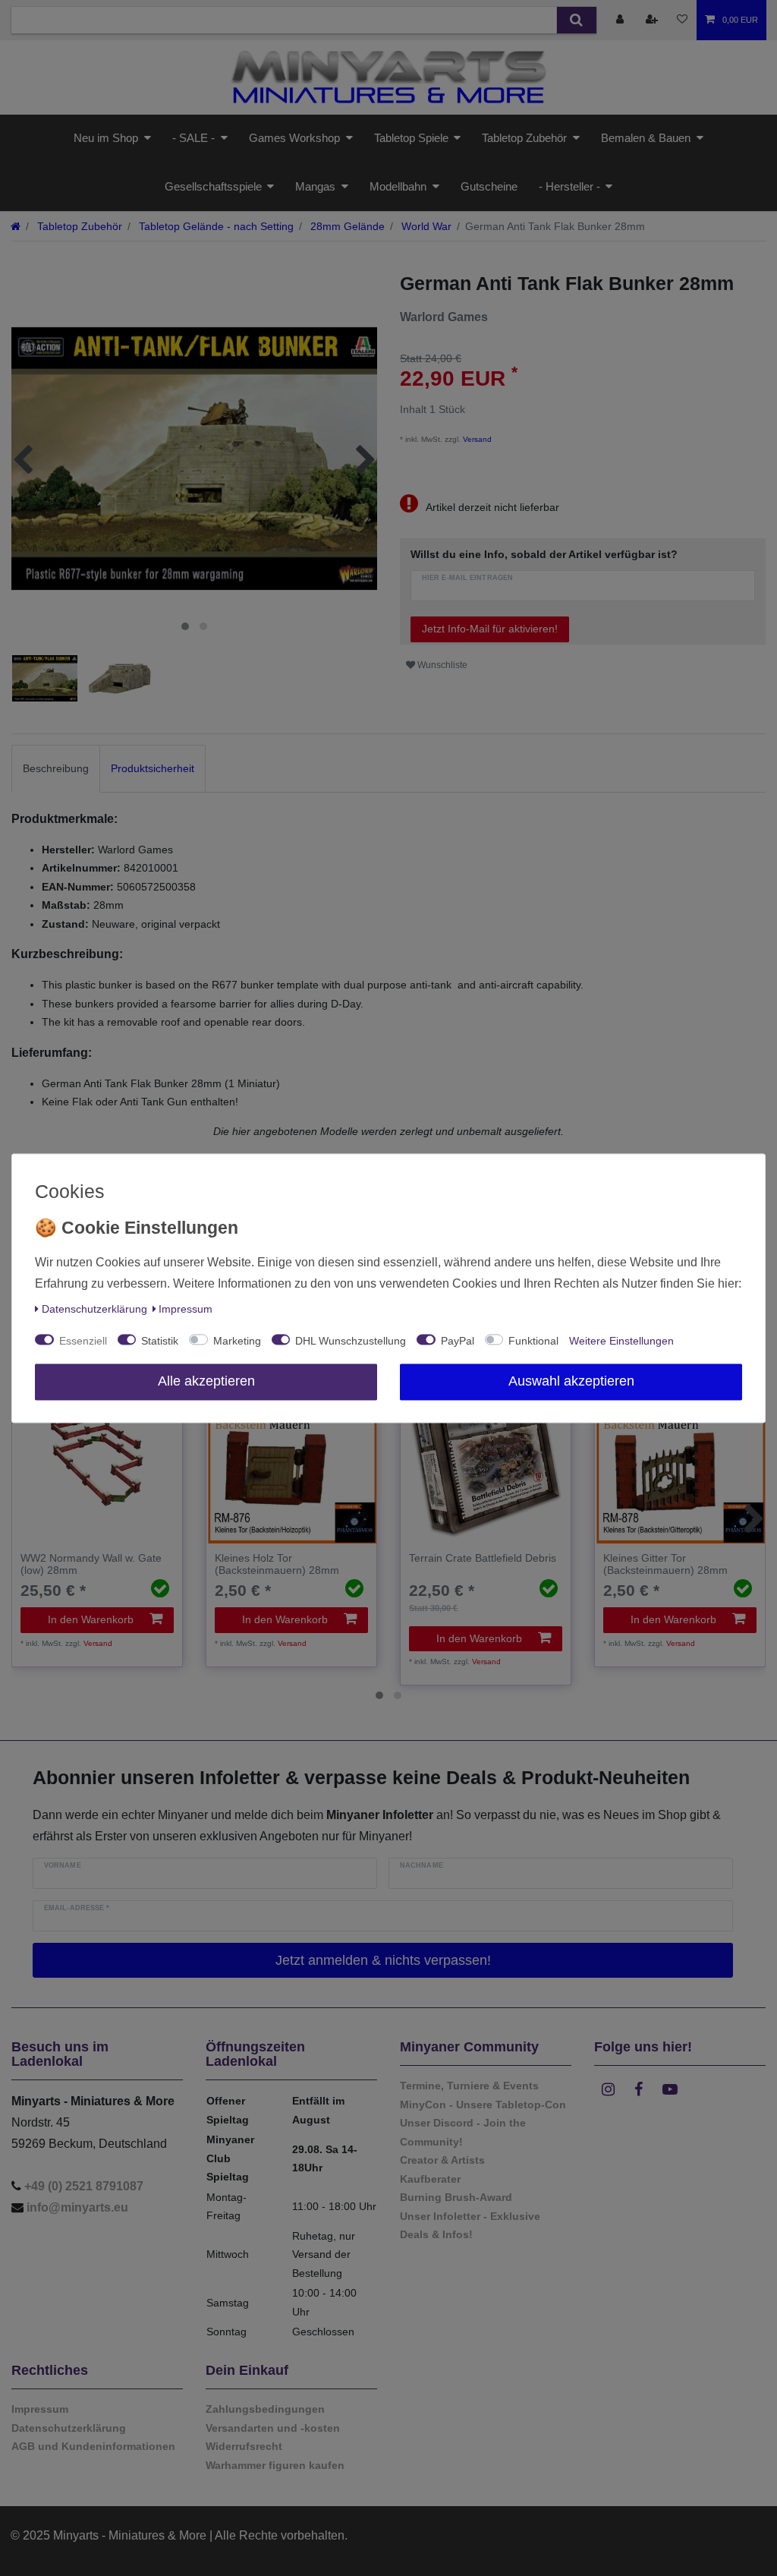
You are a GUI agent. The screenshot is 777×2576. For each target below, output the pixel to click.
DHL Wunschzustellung (351, 1341)
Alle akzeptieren (206, 1381)
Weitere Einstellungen (621, 1341)
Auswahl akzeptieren (571, 1381)
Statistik (160, 1341)
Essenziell (83, 1341)
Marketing (237, 1341)
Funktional (533, 1341)
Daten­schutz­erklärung (94, 1309)
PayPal (458, 1341)
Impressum (186, 1309)
